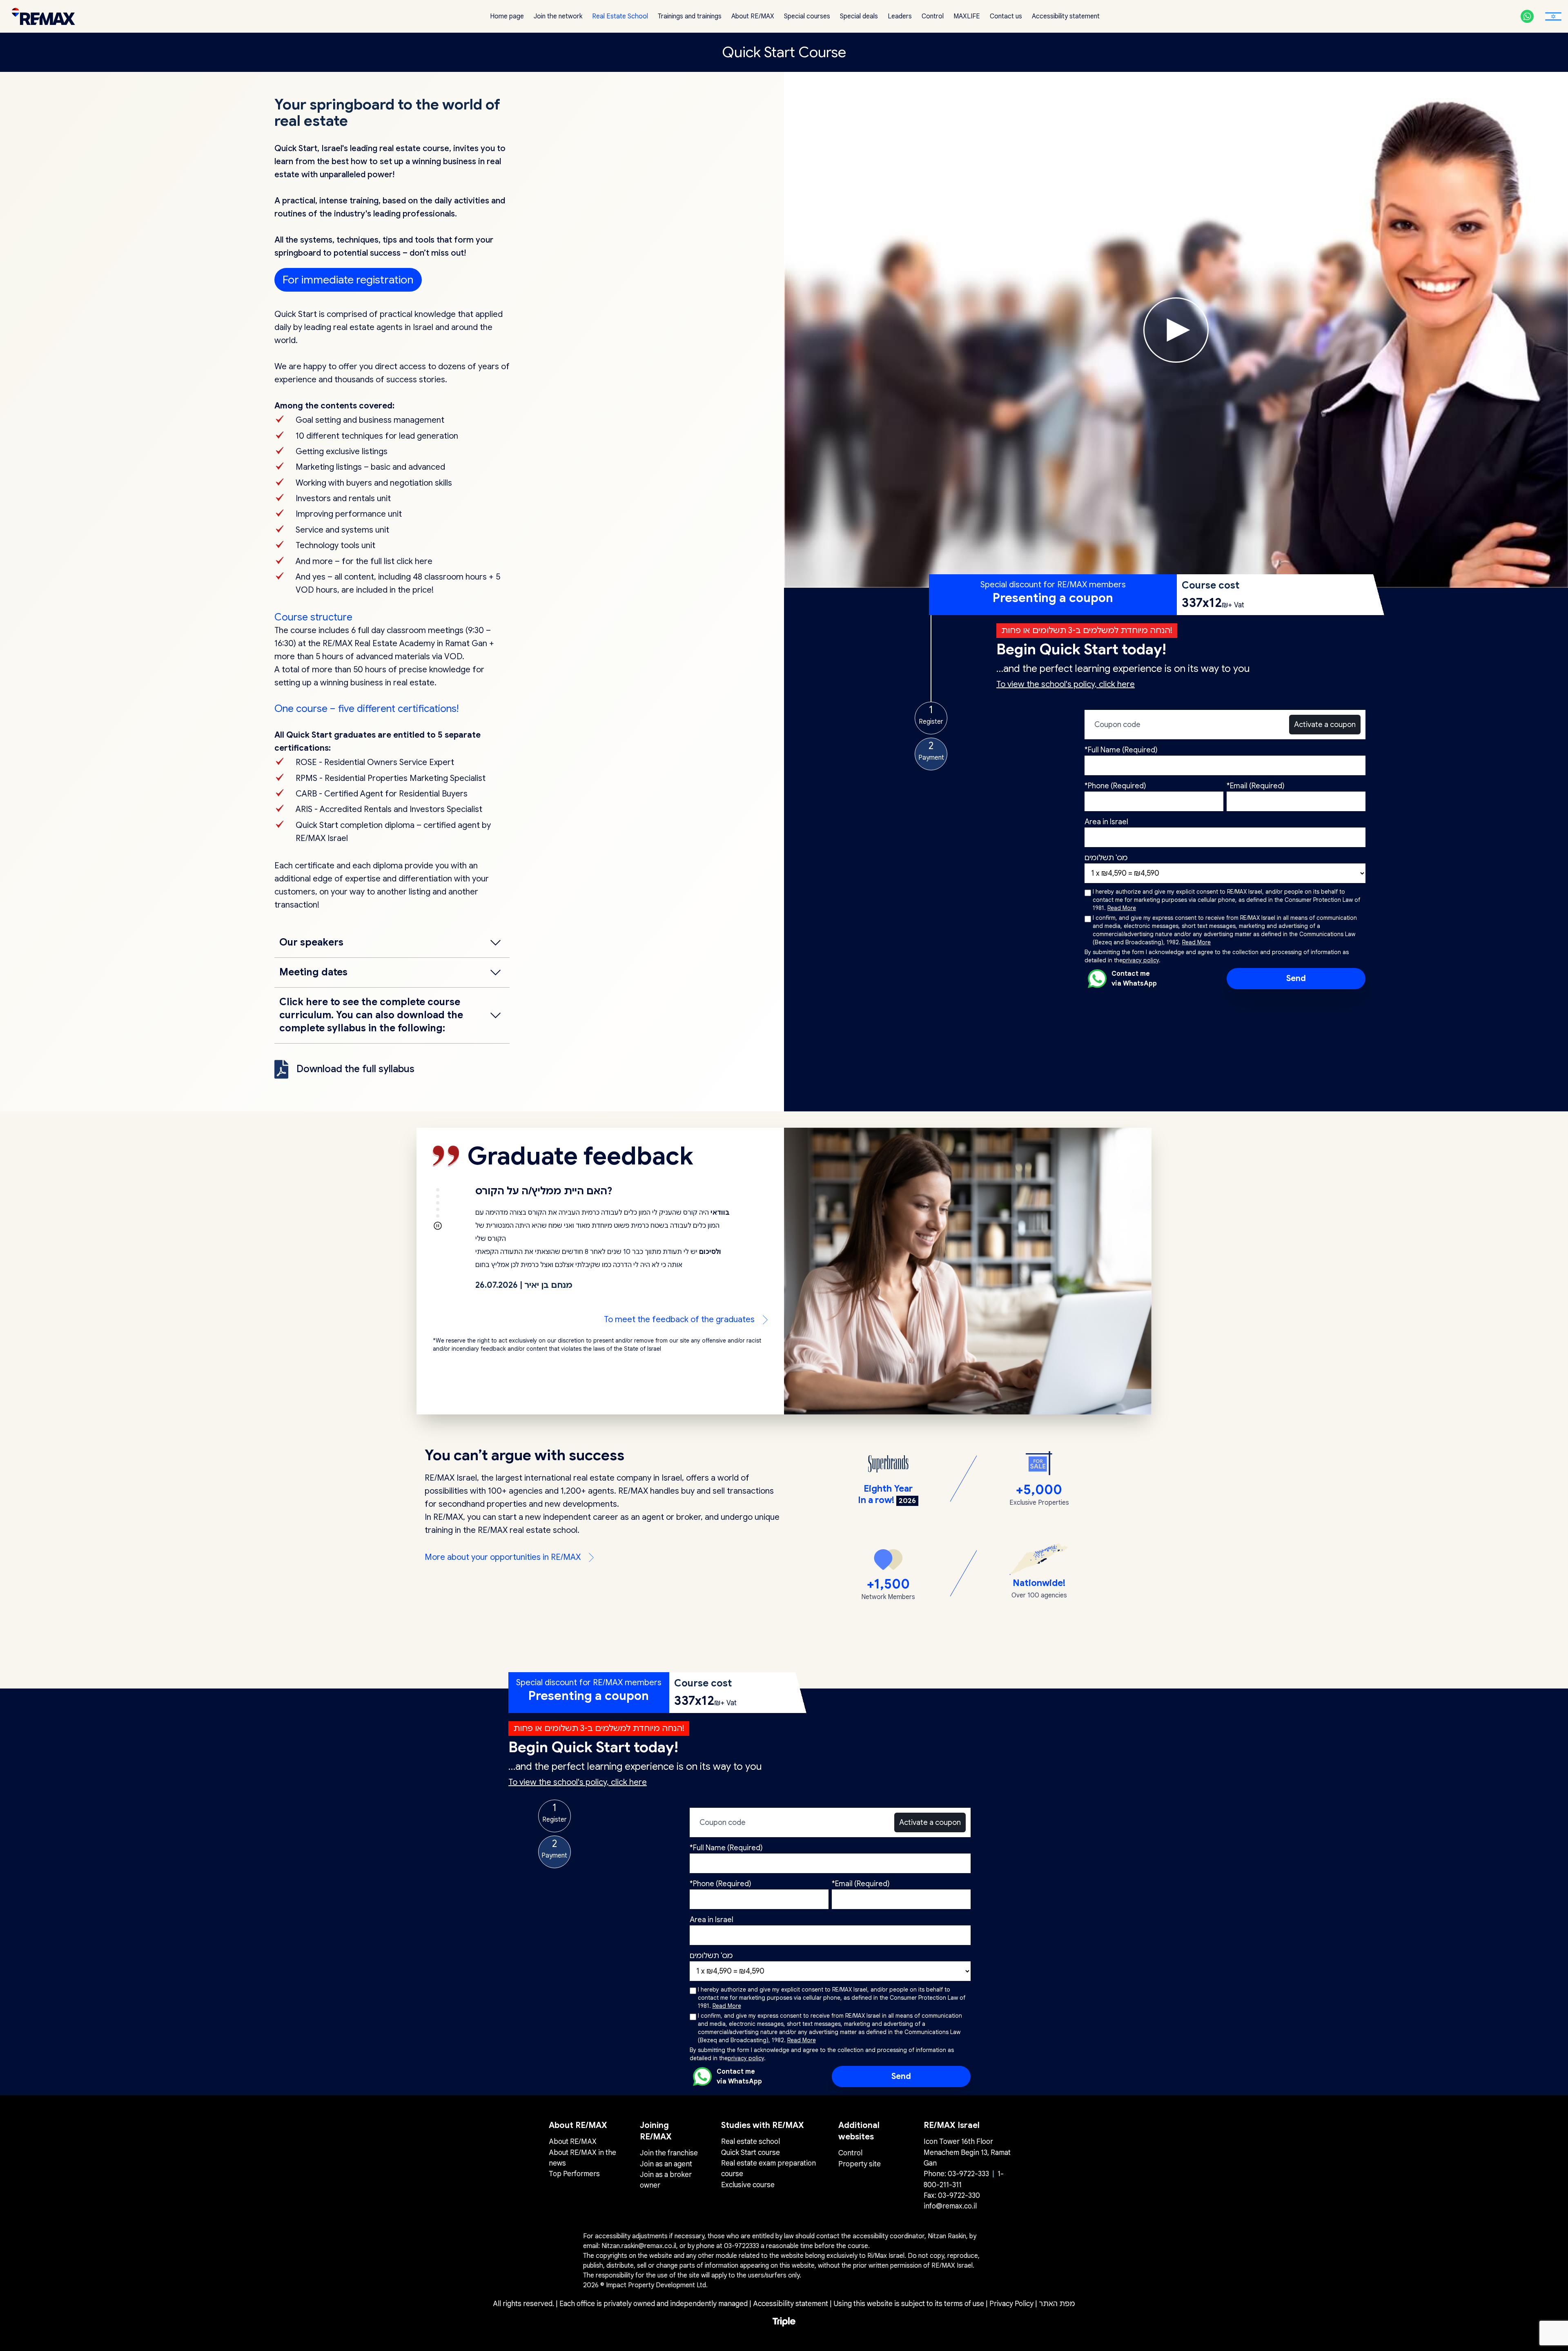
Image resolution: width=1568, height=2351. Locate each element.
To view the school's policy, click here (1066, 684)
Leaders (900, 16)
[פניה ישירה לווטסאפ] (1527, 16)
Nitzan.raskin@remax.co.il (639, 2246)
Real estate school (751, 2141)
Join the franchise (669, 2153)
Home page (507, 16)
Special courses (807, 16)
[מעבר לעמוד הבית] (41, 17)
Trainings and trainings (690, 16)
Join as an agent (666, 2164)
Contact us (1006, 16)
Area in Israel (1106, 822)
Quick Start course (751, 2152)
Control (933, 16)
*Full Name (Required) (1121, 750)
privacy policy (1141, 960)
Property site (860, 2164)
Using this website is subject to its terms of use (910, 2304)
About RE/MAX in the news (582, 2158)
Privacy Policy (1012, 2304)
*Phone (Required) (1115, 786)
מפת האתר (1057, 2304)
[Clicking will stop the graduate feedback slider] (438, 1226)
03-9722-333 (968, 2174)
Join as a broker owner (666, 2180)
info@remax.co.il (950, 2206)
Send (1296, 978)
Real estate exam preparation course (768, 2168)
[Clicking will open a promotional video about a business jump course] (1176, 330)
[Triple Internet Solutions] (784, 2322)
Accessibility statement (1066, 16)
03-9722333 (742, 2246)
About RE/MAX (753, 16)
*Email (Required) (1256, 786)
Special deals (859, 16)
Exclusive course (748, 2185)
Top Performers (574, 2174)
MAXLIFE (967, 16)
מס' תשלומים (1106, 858)
